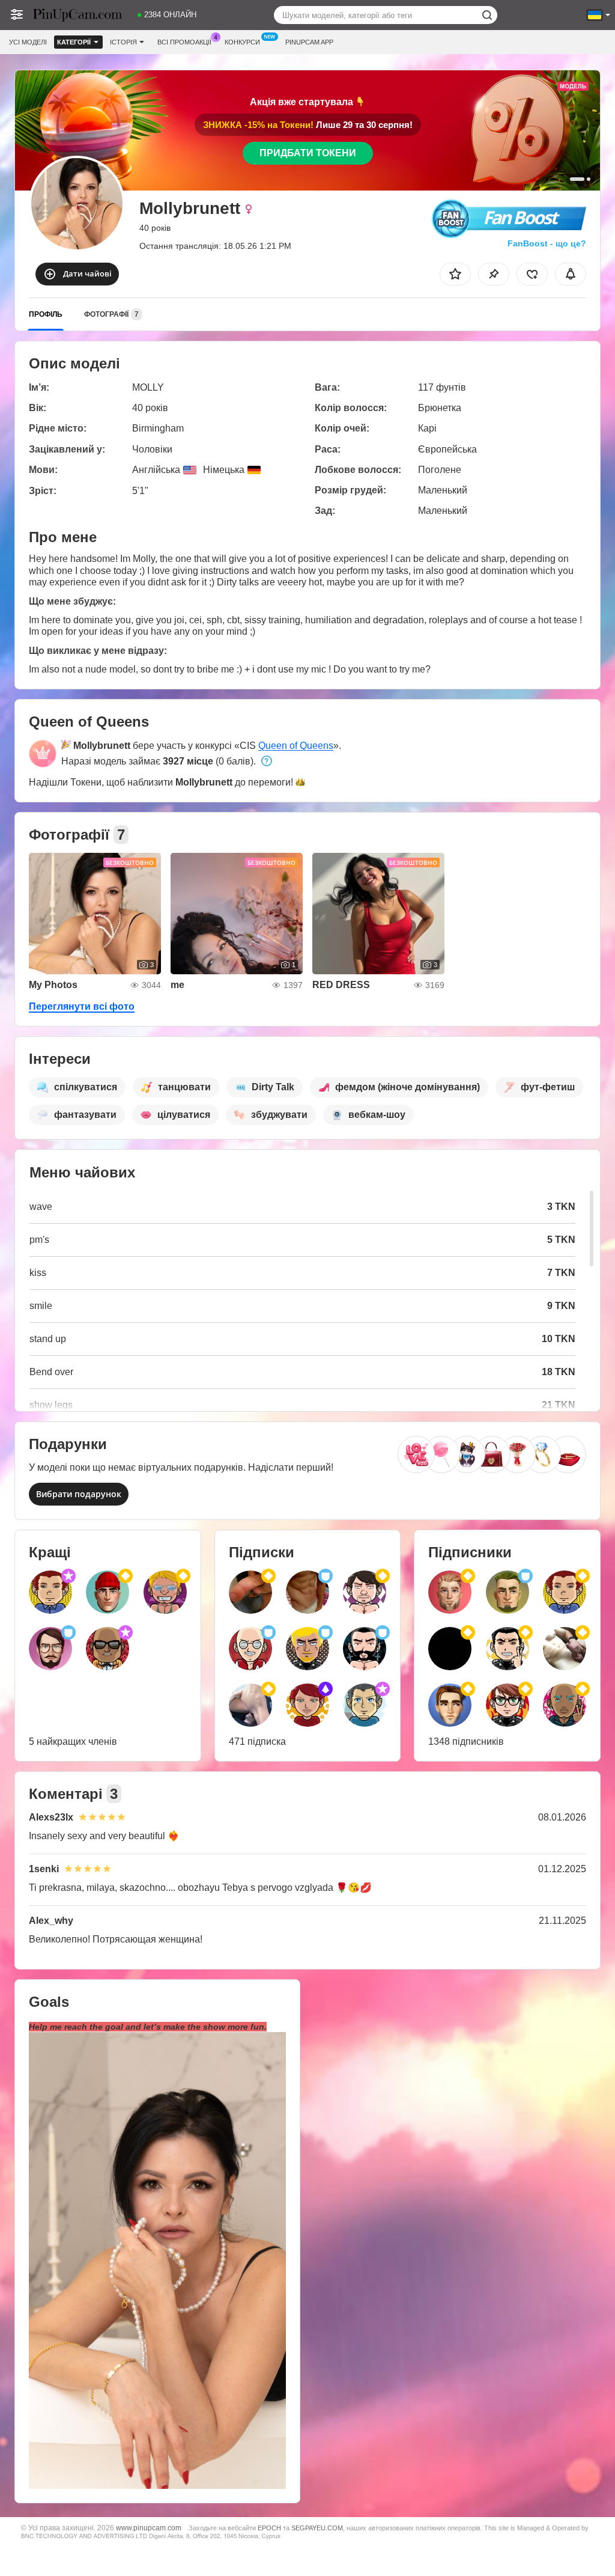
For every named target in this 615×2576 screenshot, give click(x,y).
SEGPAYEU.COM (317, 2528)
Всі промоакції (184, 42)
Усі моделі (28, 42)
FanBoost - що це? (547, 243)
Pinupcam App (309, 42)
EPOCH (269, 2528)
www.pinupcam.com (149, 2528)
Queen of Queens (296, 746)
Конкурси (242, 42)
